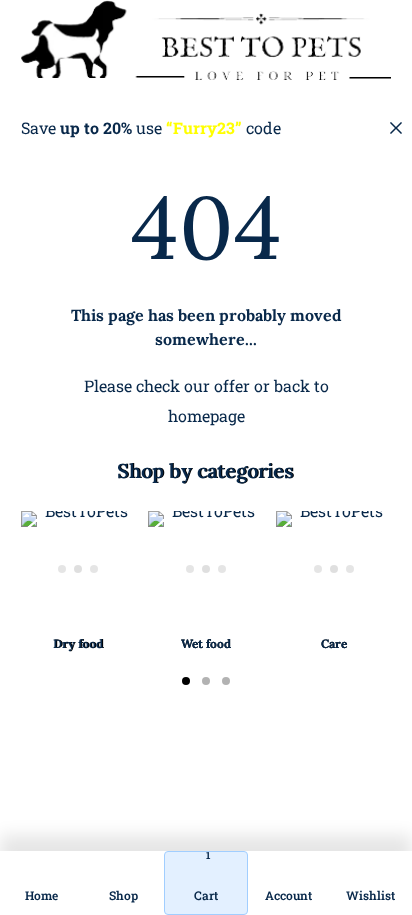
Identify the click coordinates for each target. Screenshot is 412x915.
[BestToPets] (206, 40)
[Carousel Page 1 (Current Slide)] (186, 681)
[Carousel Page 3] (226, 681)
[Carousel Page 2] (206, 681)
